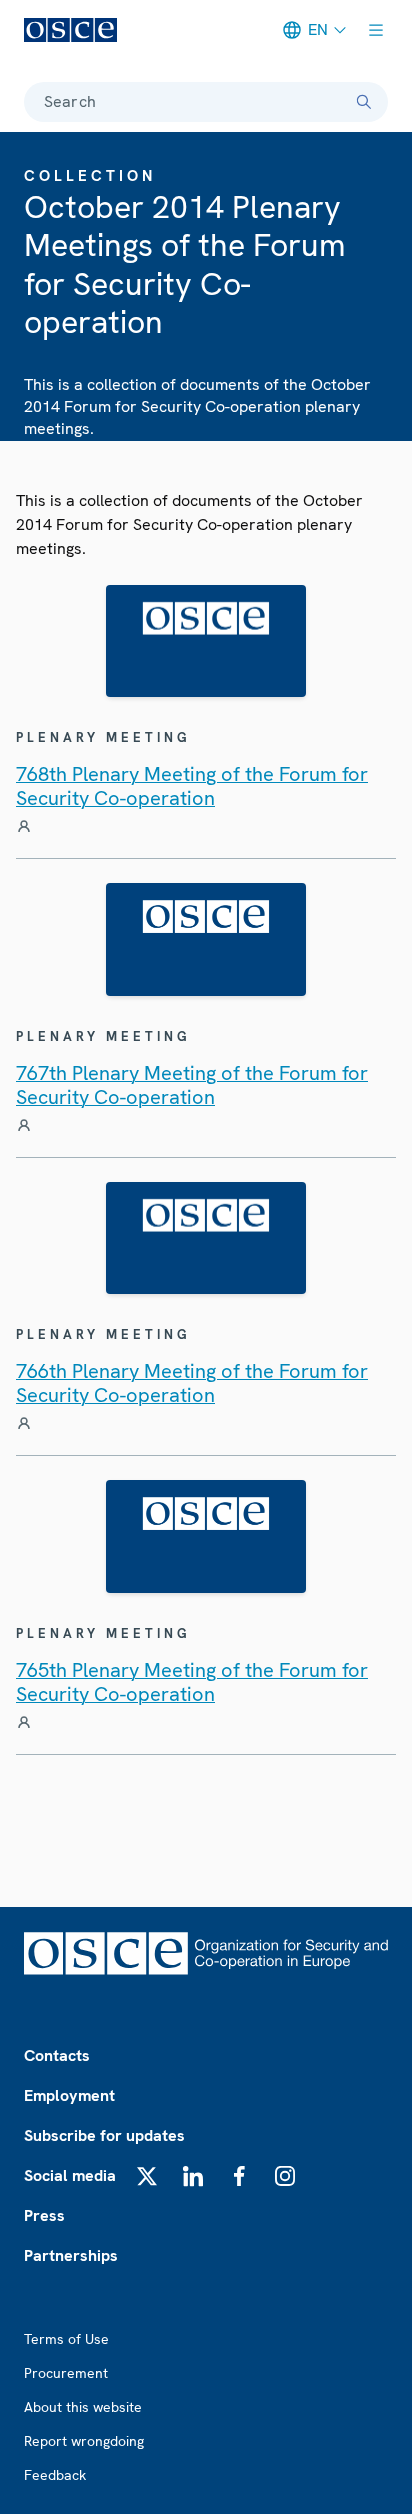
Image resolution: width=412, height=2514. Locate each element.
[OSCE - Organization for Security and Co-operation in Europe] (70, 30)
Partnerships (71, 2255)
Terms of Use (66, 2339)
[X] (147, 2176)
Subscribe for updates (104, 2135)
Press (44, 2215)
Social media (70, 2175)
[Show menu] (376, 30)
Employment (69, 2095)
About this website (83, 2407)
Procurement (66, 2373)
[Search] (364, 102)
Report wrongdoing (84, 2441)
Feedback (55, 2475)
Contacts (57, 2055)
